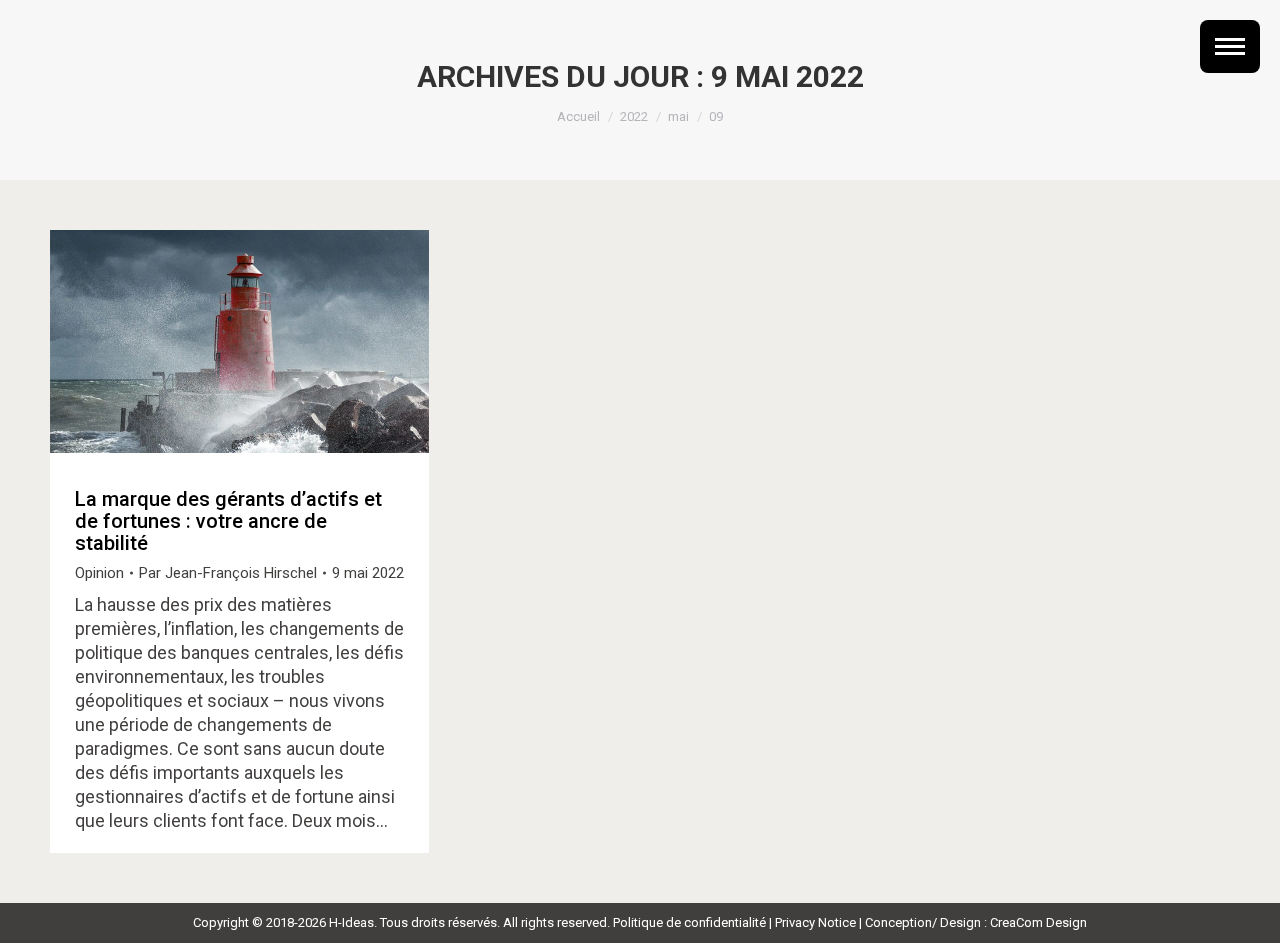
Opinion (99, 573)
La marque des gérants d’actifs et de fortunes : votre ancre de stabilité (228, 521)
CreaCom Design (1038, 922)
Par (228, 573)
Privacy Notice (815, 922)
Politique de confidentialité (689, 922)
